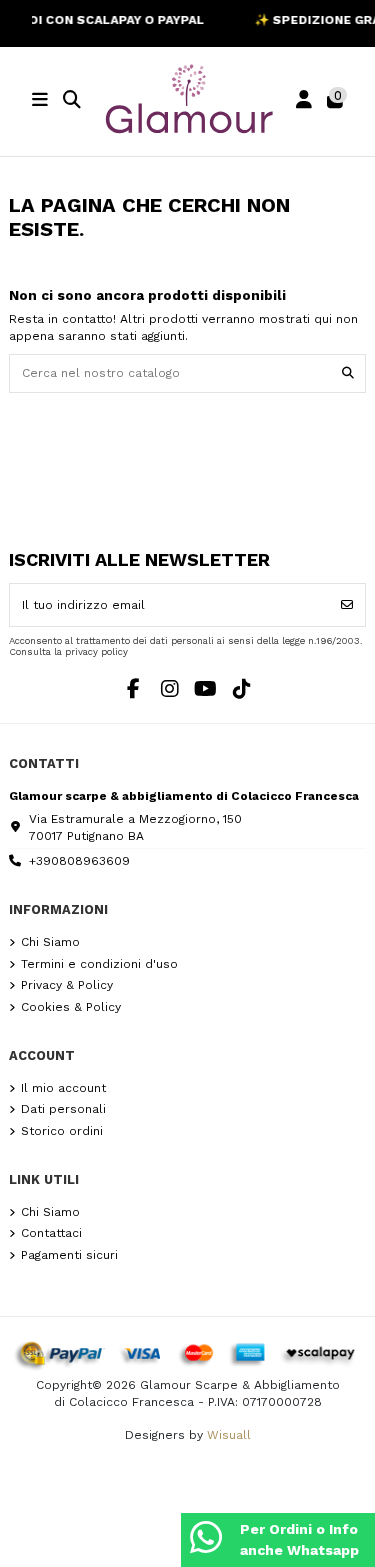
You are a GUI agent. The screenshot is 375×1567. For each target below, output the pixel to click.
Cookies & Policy (71, 1007)
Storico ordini (62, 1131)
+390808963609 (79, 861)
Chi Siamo (50, 942)
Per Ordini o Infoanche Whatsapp (299, 1539)
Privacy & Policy (67, 985)
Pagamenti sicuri (69, 1255)
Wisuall (229, 1435)
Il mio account (63, 1088)
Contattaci (51, 1233)
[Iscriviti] (347, 605)
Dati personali (63, 1109)
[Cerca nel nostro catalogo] (348, 373)
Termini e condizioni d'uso (99, 964)
